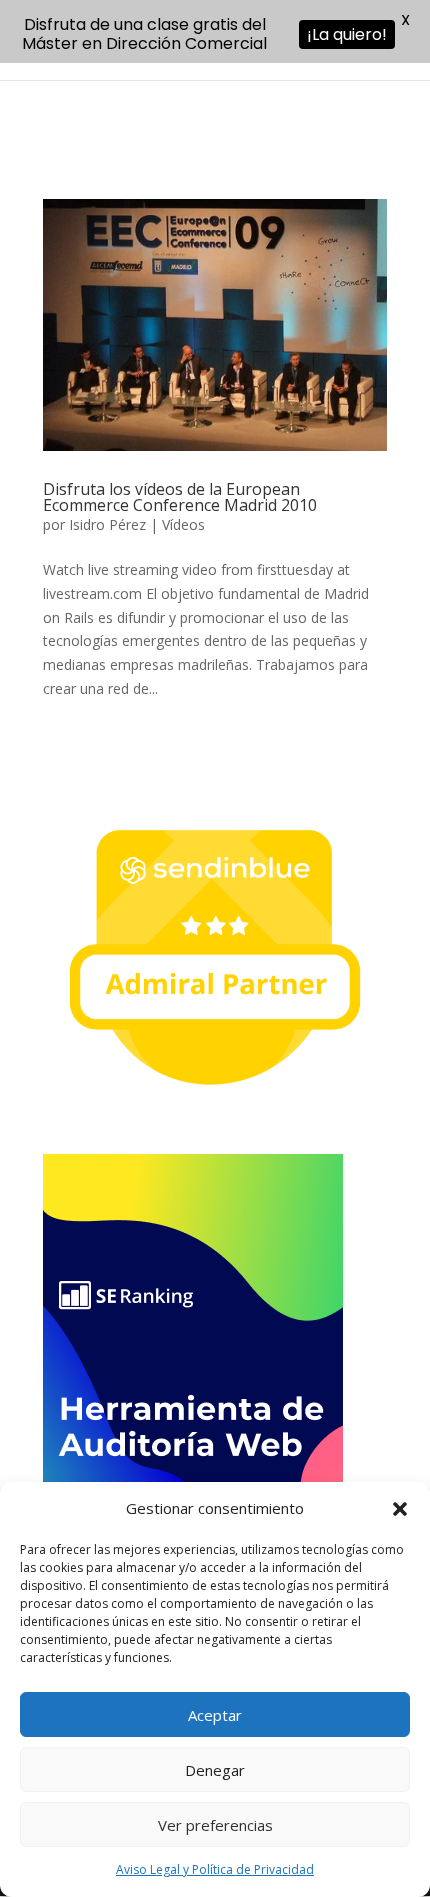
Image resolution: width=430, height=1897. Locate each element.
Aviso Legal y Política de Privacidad (215, 1869)
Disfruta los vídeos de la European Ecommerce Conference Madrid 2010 (180, 497)
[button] (400, 1509)
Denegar (215, 1770)
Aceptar (215, 1715)
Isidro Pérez (107, 524)
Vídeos (183, 524)
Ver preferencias (215, 1825)
